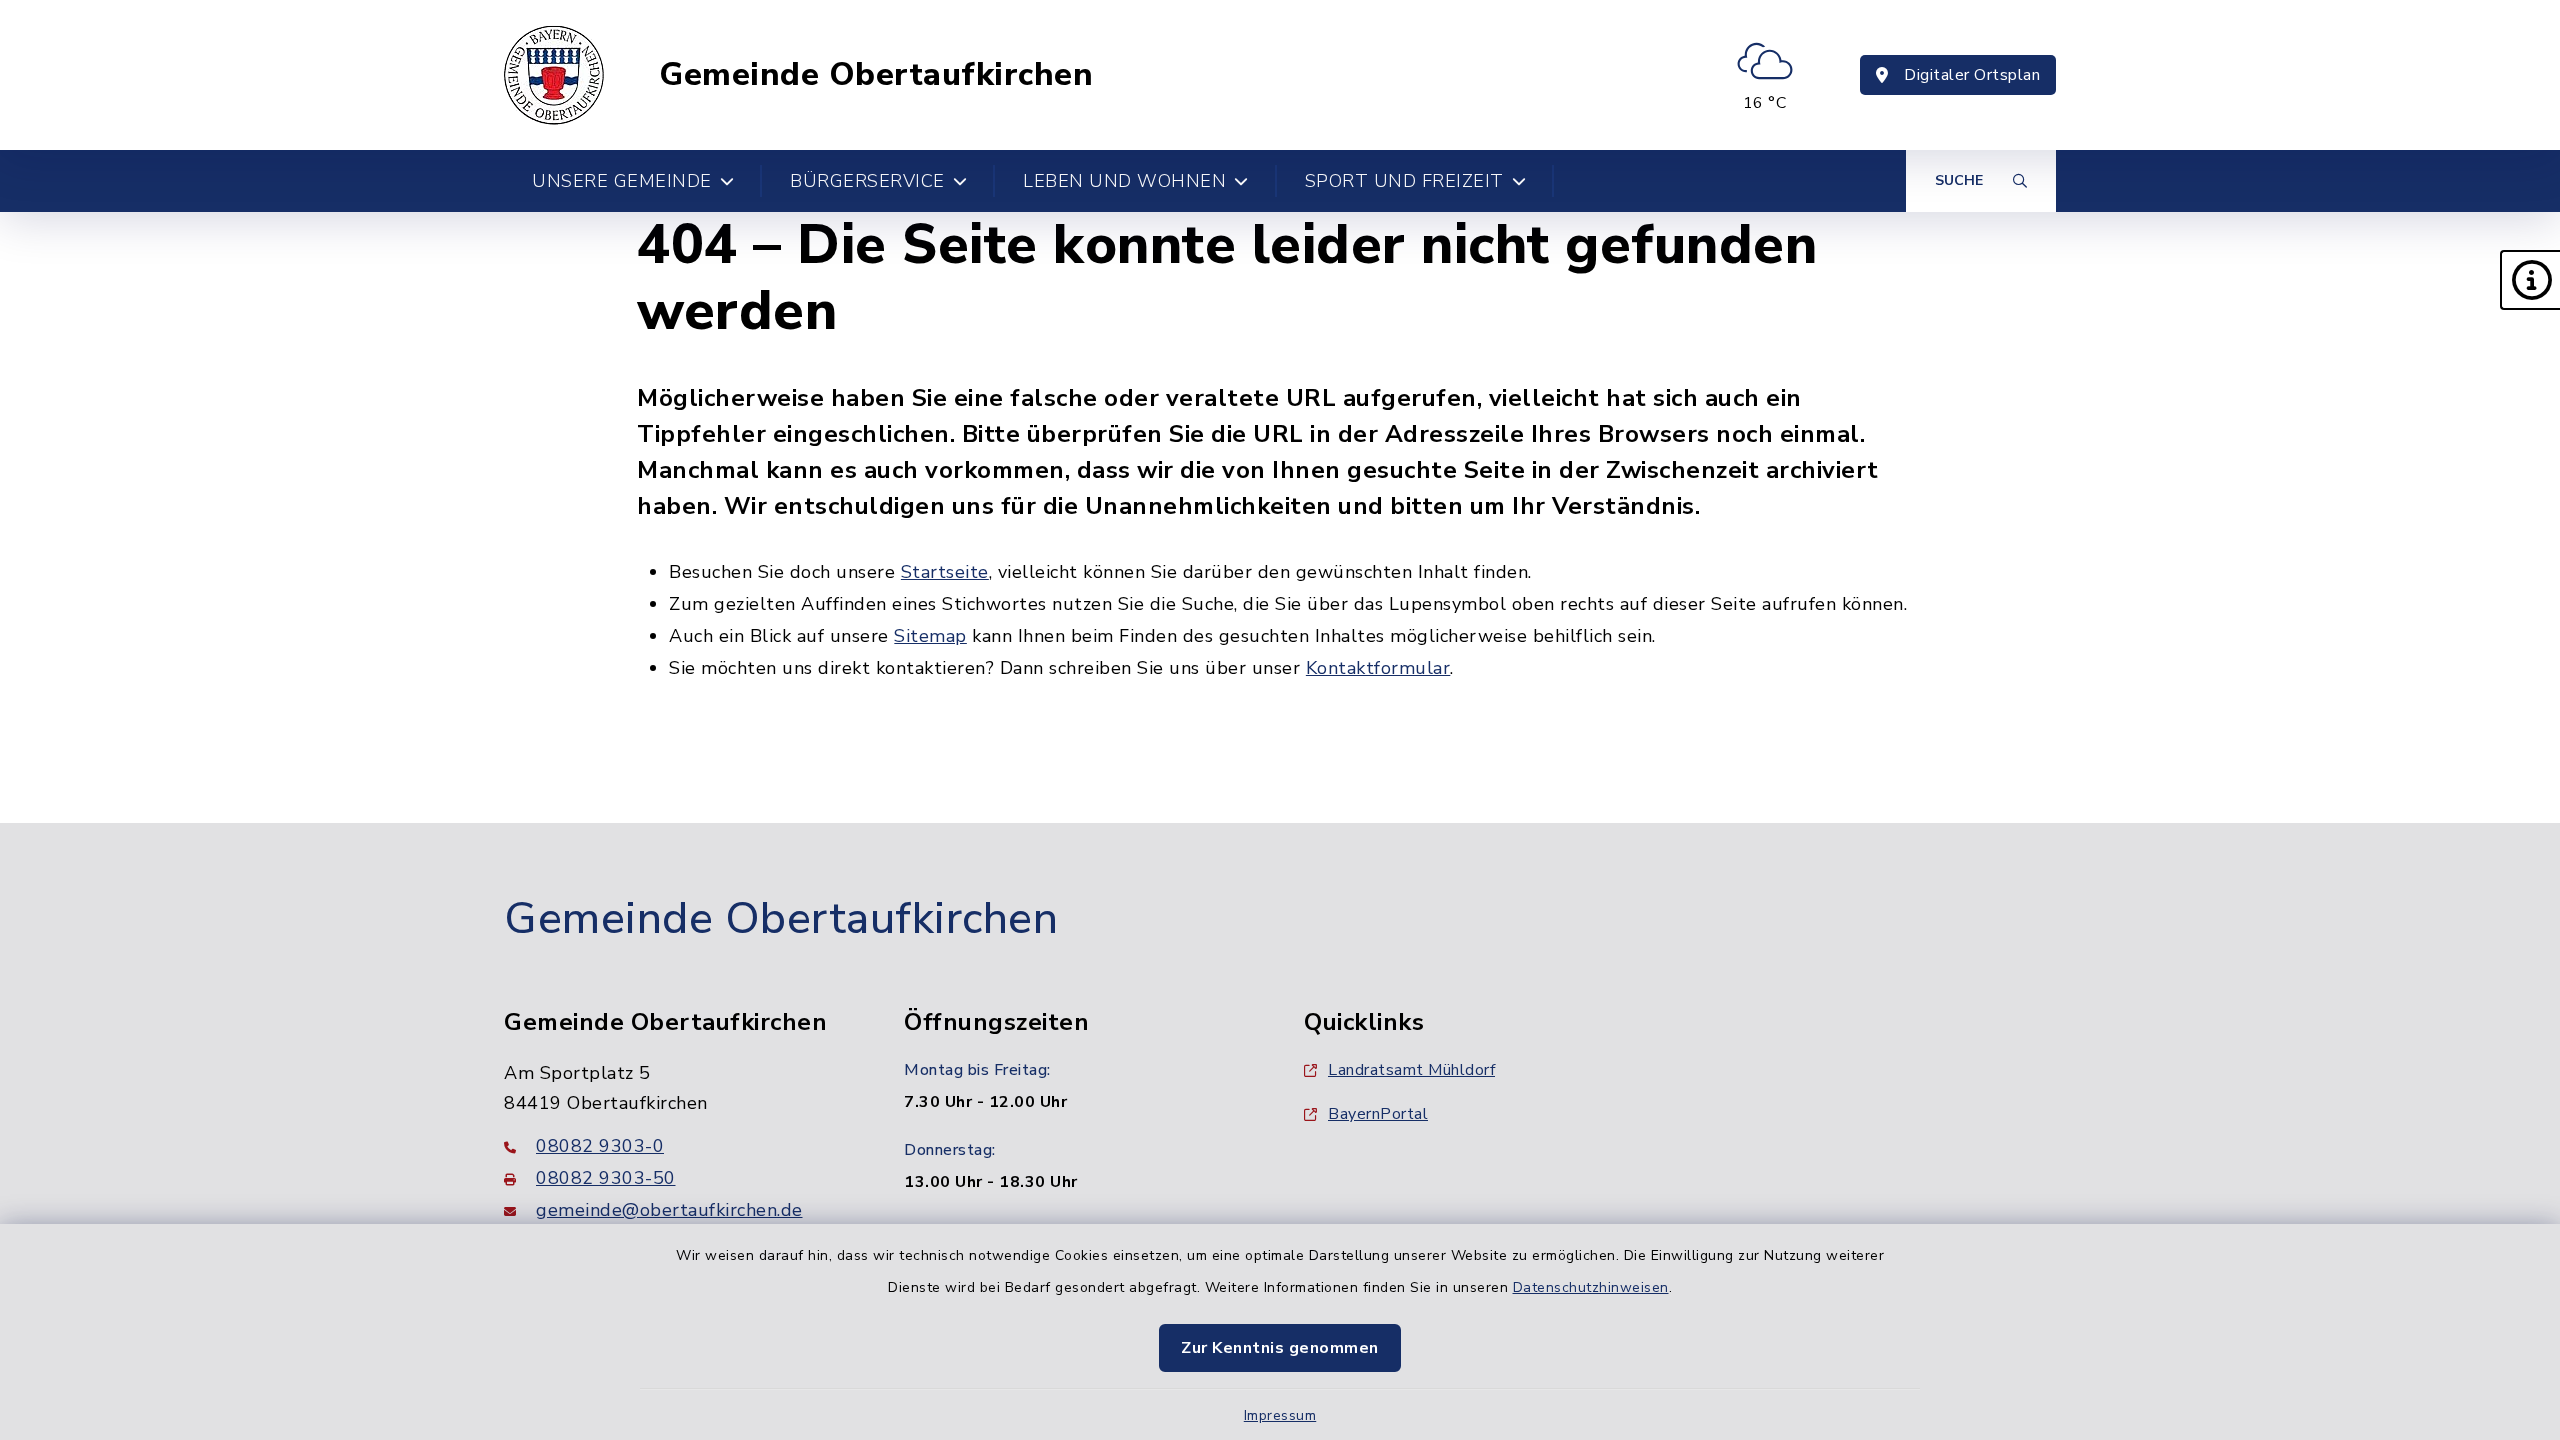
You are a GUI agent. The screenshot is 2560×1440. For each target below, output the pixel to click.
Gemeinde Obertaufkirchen (876, 75)
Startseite (945, 572)
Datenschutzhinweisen (1591, 1287)
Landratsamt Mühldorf (1411, 1070)
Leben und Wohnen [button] (1124, 181)
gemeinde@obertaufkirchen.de (669, 1210)
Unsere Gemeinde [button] (622, 181)
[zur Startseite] (554, 75)
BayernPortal (1378, 1114)
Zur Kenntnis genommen (1280, 1348)
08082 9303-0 (600, 1146)
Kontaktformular (1378, 668)
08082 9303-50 (606, 1178)
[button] (2530, 280)
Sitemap (930, 636)
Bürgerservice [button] (867, 181)
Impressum (1280, 1415)
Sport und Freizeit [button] (1404, 181)
